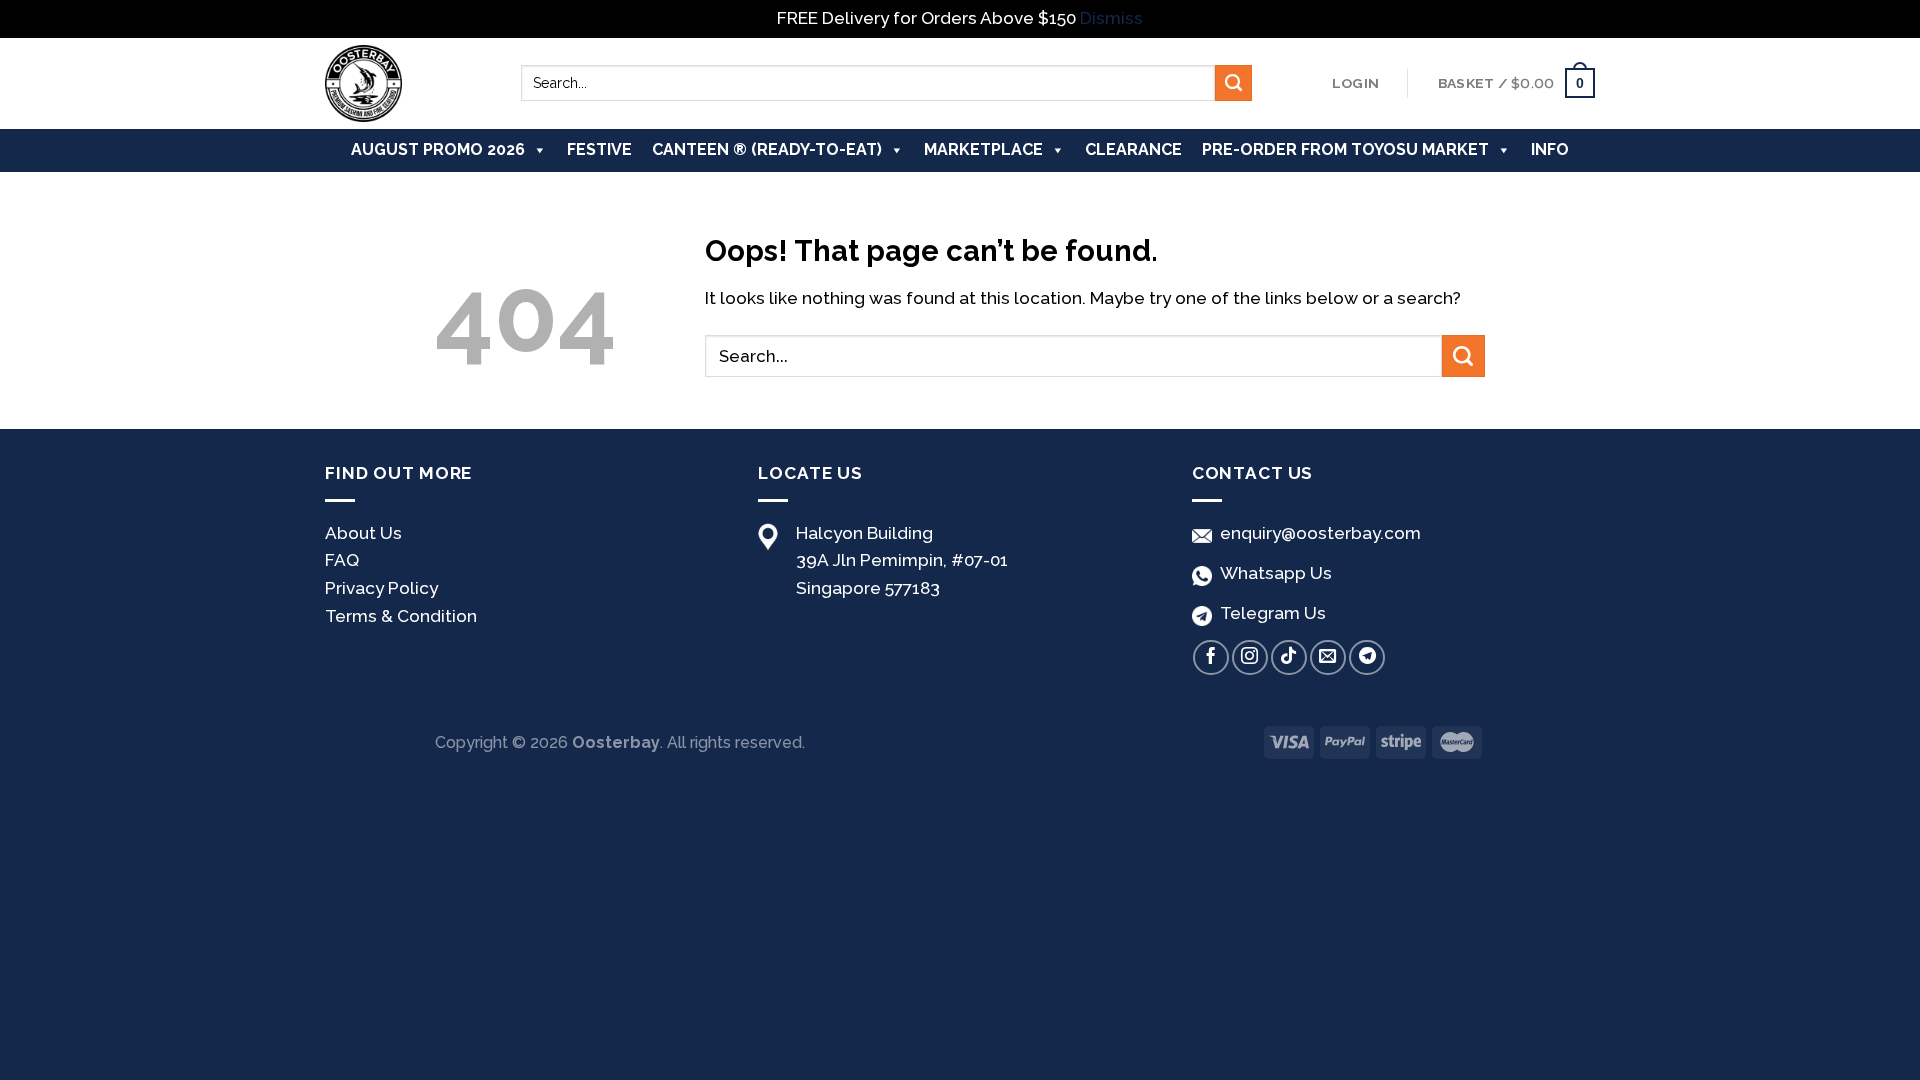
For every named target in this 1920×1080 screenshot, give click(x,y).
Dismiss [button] (1111, 18)
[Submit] (1233, 83)
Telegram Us (1269, 613)
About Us (363, 533)
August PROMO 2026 (438, 149)
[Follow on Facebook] (1211, 658)
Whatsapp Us (1272, 573)
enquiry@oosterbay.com (1316, 533)
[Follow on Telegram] (1367, 658)
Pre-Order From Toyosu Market (1345, 149)
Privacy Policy (381, 588)
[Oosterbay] (408, 83)
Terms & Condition (401, 616)
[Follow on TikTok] (1289, 658)
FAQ (342, 560)
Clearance (1133, 149)
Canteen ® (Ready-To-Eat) (767, 149)
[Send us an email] (1328, 658)
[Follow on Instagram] (1250, 658)
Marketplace (983, 149)
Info (1550, 149)
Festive (599, 149)
